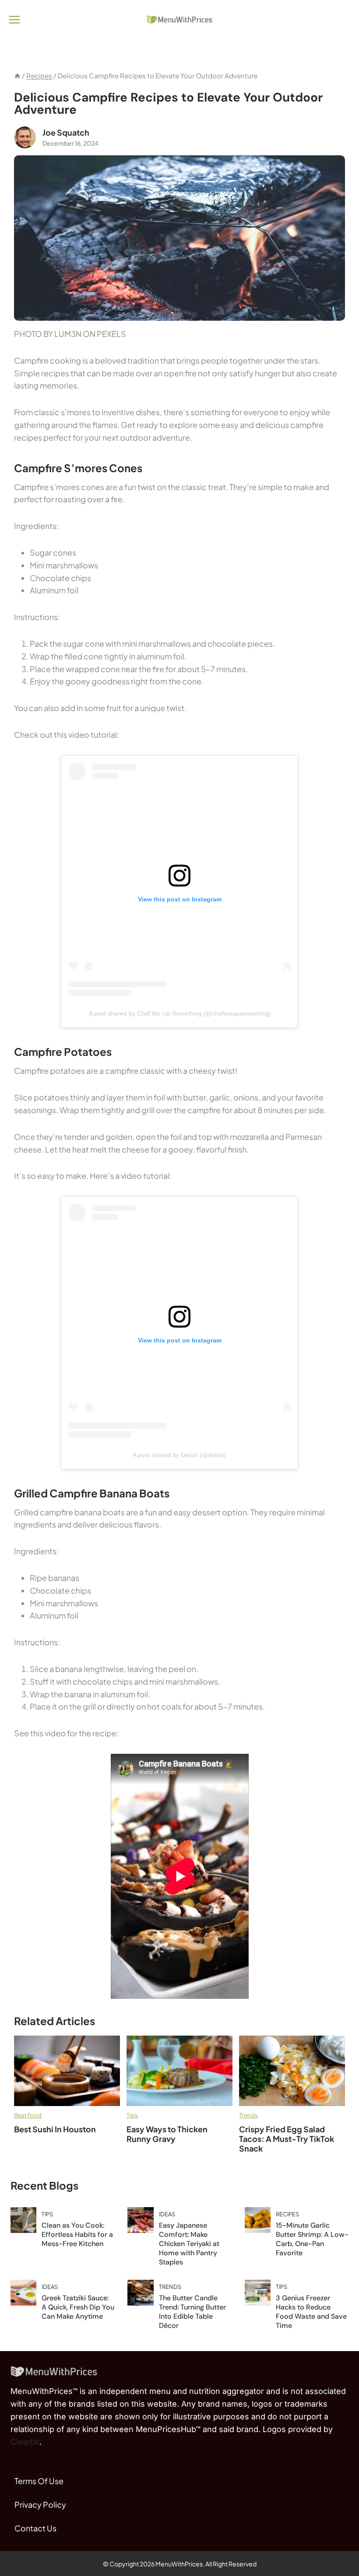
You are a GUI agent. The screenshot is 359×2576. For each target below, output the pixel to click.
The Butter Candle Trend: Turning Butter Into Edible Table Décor (192, 2312)
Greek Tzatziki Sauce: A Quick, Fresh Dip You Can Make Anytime (78, 2307)
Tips (132, 2115)
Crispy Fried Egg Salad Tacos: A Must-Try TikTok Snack (287, 2139)
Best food (28, 2115)
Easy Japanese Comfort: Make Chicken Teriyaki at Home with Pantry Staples (189, 2244)
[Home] (17, 75)
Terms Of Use (39, 2481)
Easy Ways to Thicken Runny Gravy (167, 2134)
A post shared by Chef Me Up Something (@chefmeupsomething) (180, 1013)
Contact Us (35, 2528)
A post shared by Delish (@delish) (179, 1455)
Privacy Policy (40, 2504)
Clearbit (25, 2442)
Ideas (167, 2214)
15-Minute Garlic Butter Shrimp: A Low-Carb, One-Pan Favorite (312, 2239)
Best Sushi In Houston (56, 2129)
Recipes (287, 2214)
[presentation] (67, 2071)
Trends (248, 2115)
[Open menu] (15, 19)
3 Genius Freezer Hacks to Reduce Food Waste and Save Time (311, 2312)
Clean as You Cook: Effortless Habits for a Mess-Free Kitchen (77, 2234)
